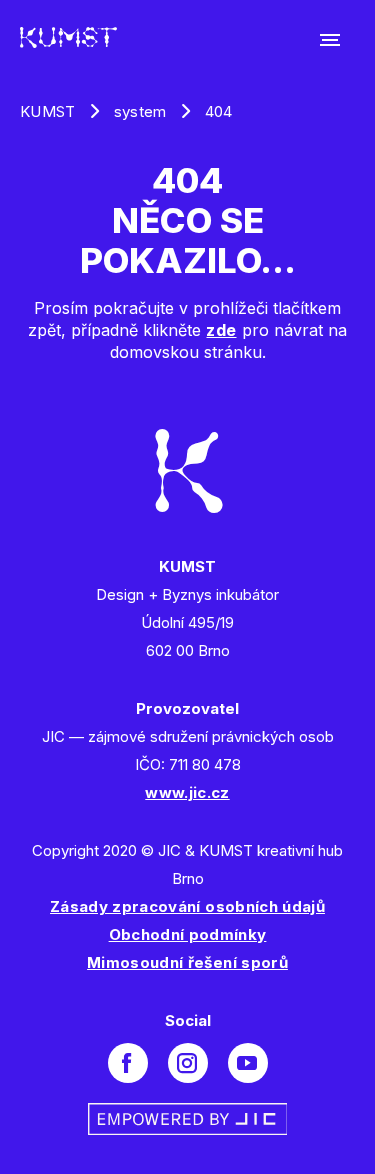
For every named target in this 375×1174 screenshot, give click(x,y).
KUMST (48, 111)
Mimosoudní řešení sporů (187, 962)
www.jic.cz (187, 792)
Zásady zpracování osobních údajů (187, 906)
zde (221, 330)
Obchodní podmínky (188, 934)
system (140, 111)
